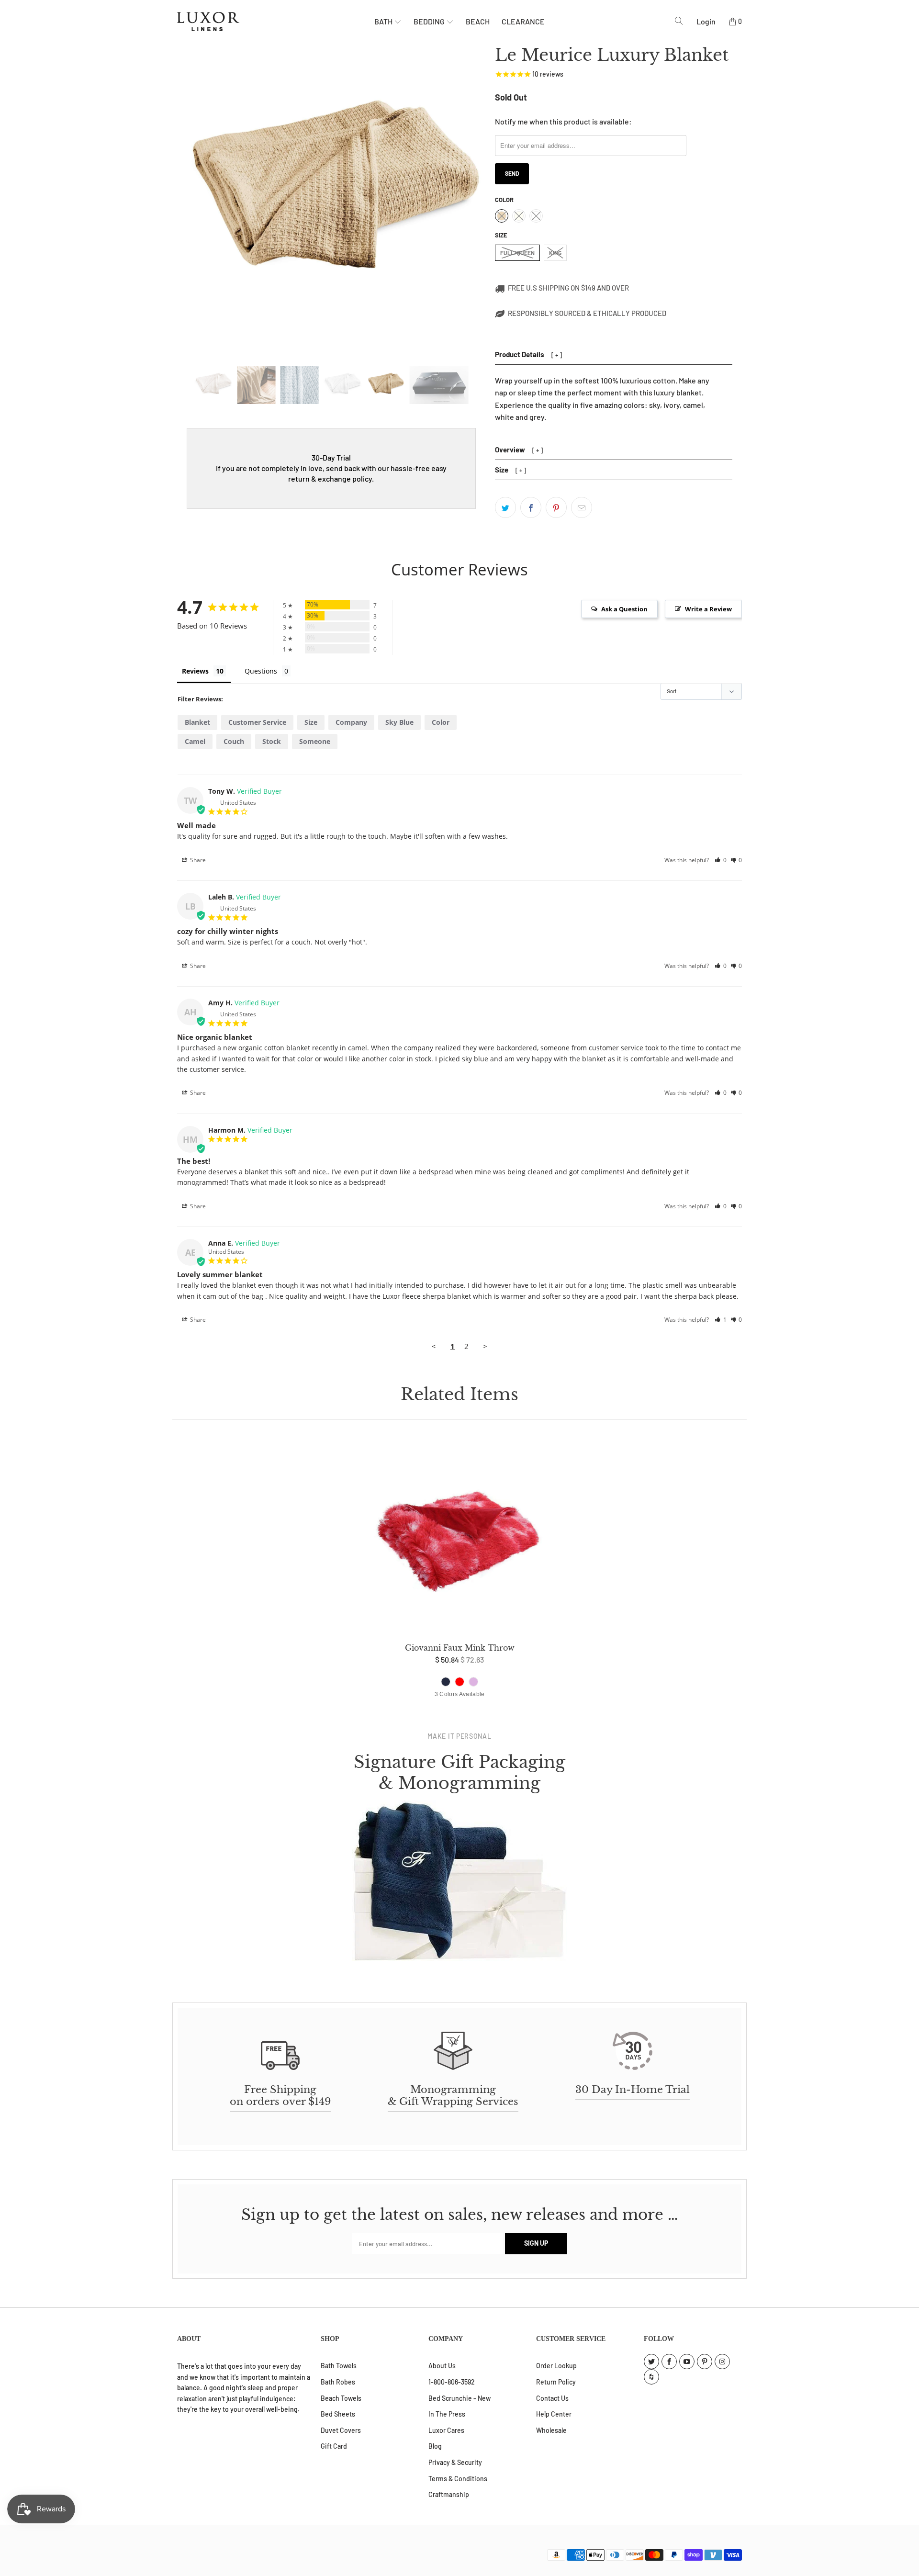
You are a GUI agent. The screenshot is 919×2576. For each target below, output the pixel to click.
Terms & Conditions (458, 2479)
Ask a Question (624, 609)
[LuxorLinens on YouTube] (687, 2362)
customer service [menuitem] (257, 722)
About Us (442, 2366)
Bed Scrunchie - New (459, 2398)
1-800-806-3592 (452, 2382)
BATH (384, 21)
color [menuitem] (441, 722)
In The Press (447, 2414)
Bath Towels (339, 2366)
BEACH (478, 21)
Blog (435, 2446)
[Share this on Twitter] (505, 507)
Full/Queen (517, 253)
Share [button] (197, 860)
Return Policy (556, 2382)
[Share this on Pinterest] (556, 507)
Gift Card (334, 2446)
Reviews (195, 671)
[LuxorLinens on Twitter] (651, 2362)
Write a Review (708, 609)
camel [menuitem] (195, 741)
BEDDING (430, 21)
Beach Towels (341, 2398)
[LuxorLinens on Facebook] (669, 2362)
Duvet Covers (341, 2430)
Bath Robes (338, 2382)
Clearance (523, 21)
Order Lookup (556, 2366)
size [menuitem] (311, 722)
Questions (261, 671)
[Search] (679, 21)
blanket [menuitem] (197, 722)
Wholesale (551, 2430)
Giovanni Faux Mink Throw (459, 1536)
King (555, 253)
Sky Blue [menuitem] (399, 722)
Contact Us (552, 2398)
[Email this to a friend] (582, 507)
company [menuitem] (351, 722)
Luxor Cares (446, 2430)
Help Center (554, 2414)
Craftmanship (449, 2494)
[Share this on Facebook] (531, 507)
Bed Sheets (338, 2414)
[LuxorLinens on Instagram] (722, 2362)
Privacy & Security (455, 2462)
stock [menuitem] (272, 741)
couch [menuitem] (234, 741)
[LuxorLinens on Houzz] (651, 2377)
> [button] (485, 1346)
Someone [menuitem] (315, 741)
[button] (721, 860)
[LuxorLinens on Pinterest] (705, 2362)
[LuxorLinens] (276, 22)
